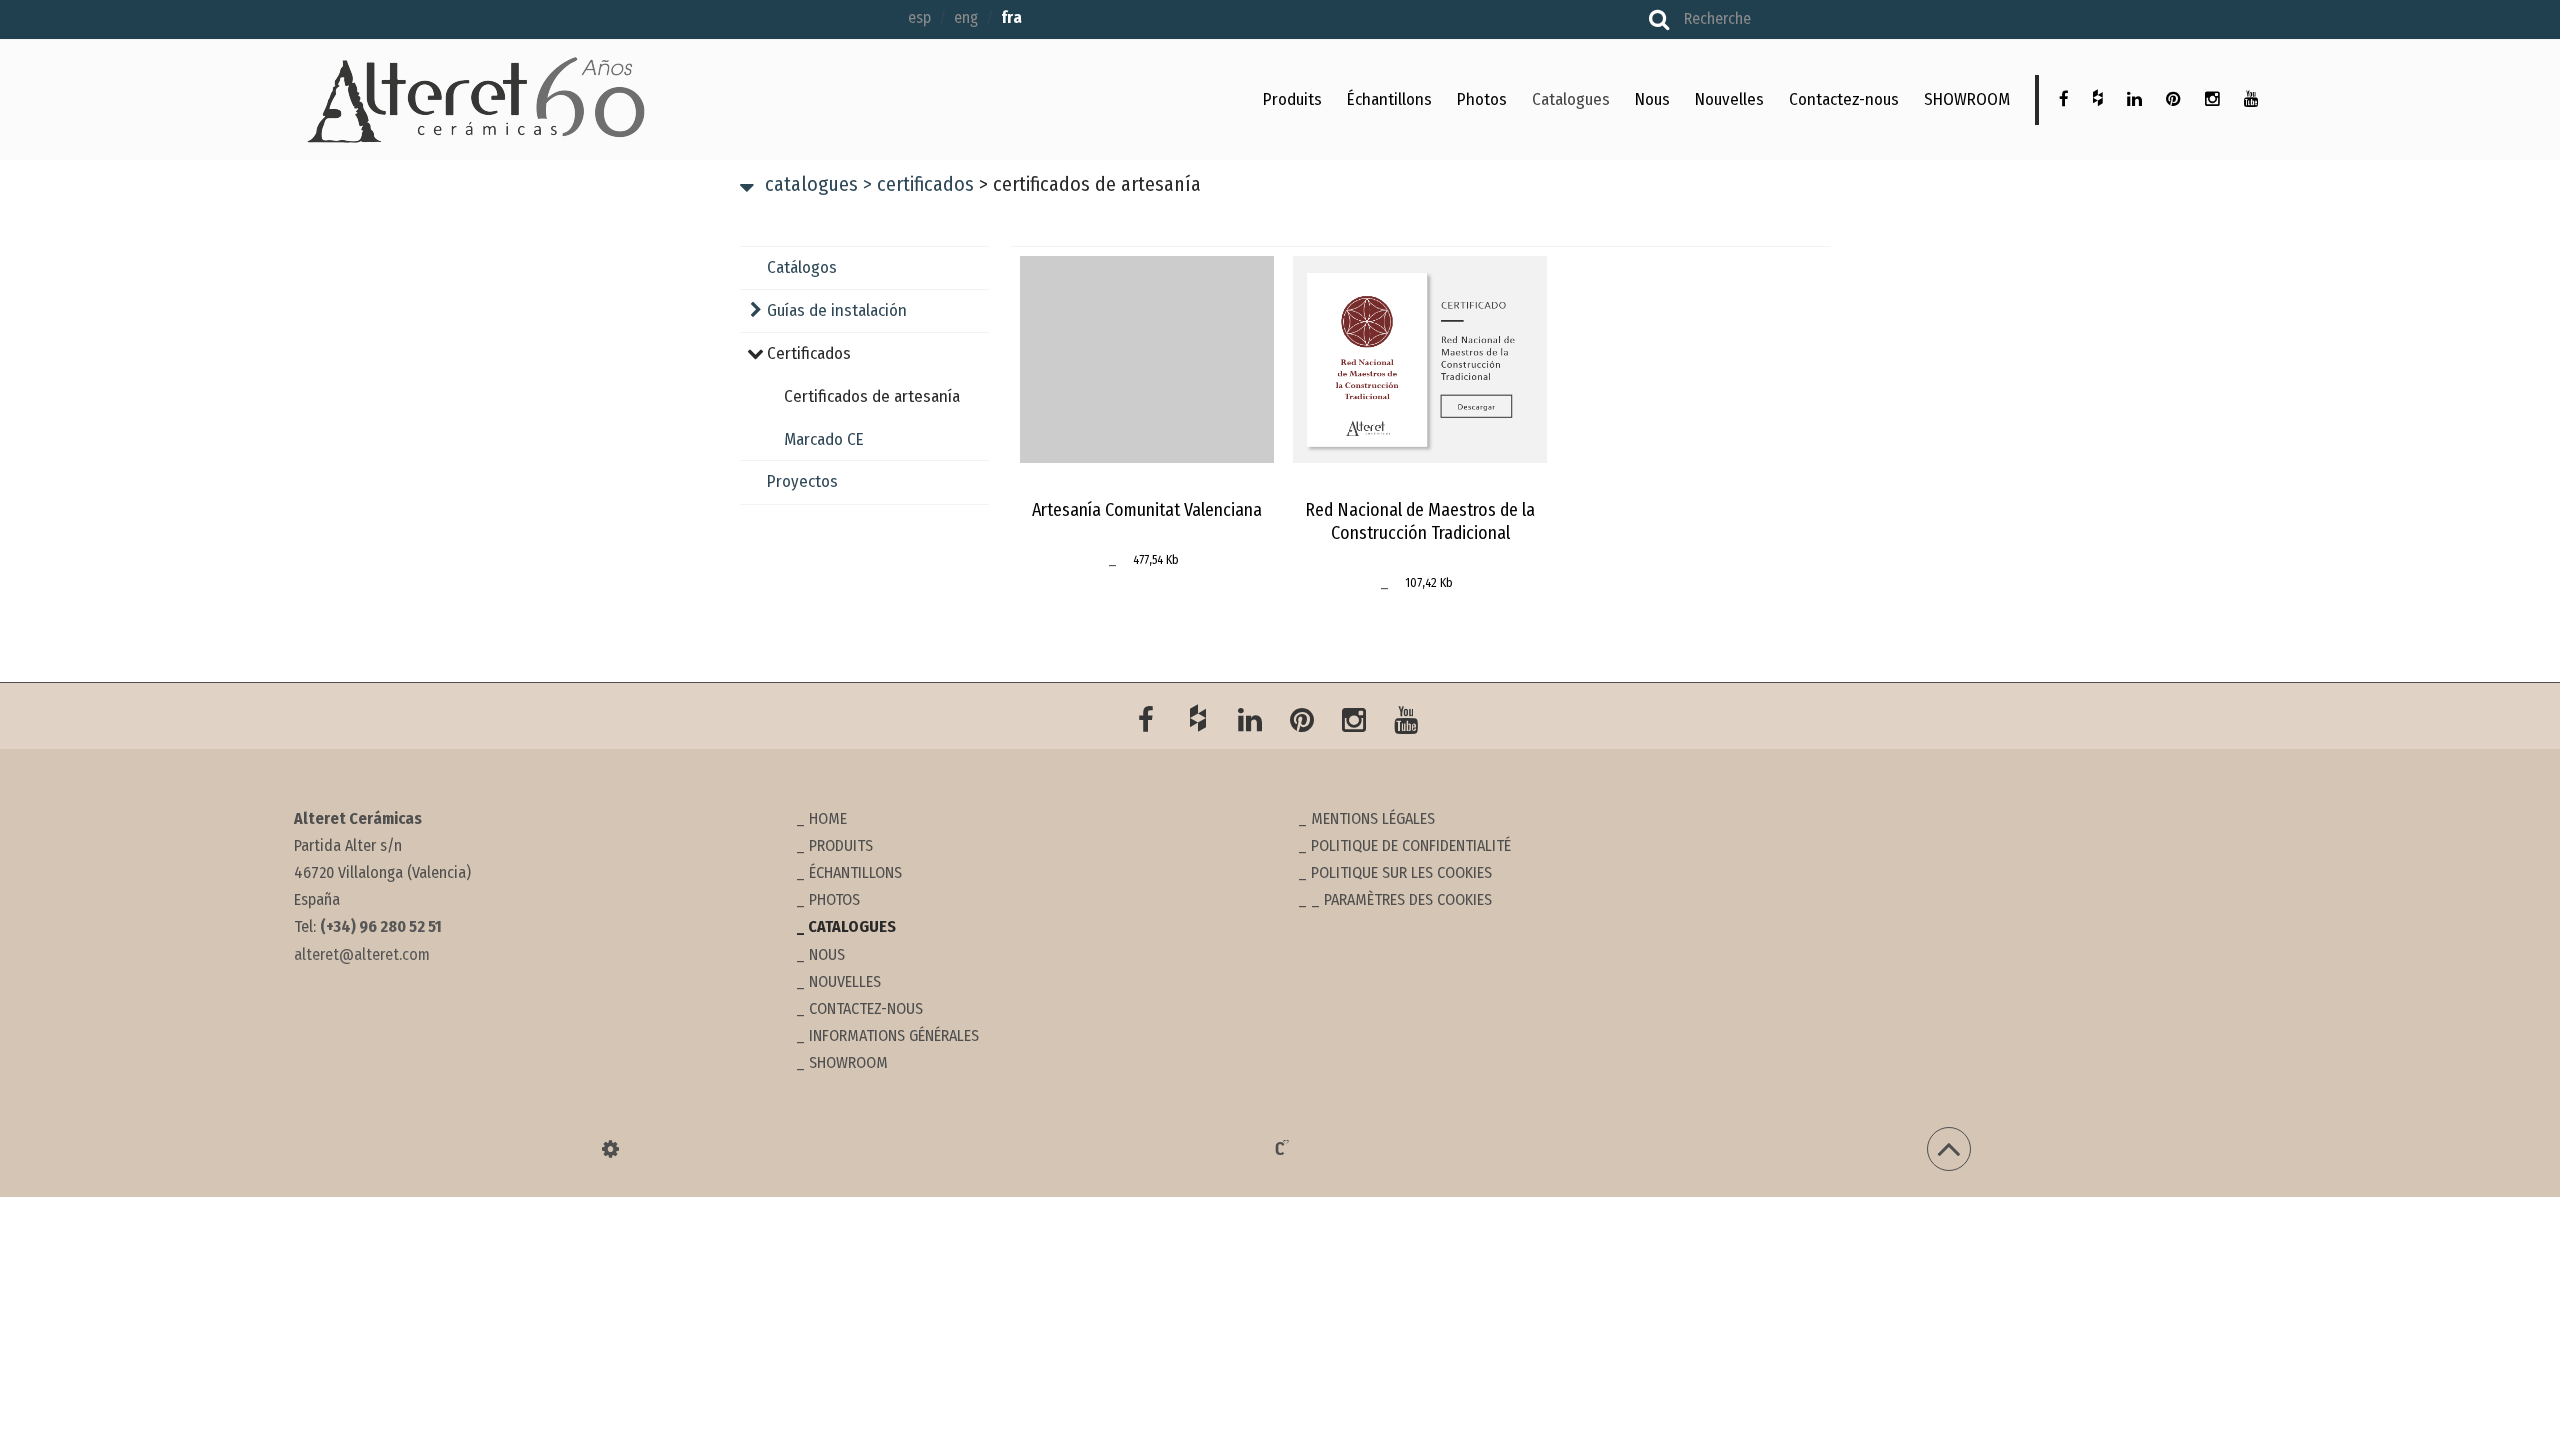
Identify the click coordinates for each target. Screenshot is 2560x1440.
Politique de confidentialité (1411, 845)
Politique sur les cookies (1401, 872)
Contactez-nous (1844, 99)
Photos (1482, 99)
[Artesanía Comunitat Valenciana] (1147, 359)
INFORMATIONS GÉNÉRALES (894, 1035)
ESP (919, 17)
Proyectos (802, 481)
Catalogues (1571, 99)
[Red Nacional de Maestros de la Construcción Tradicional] (1420, 359)
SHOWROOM (1967, 99)
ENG (966, 17)
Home (828, 818)
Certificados (918, 184)
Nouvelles (1729, 99)
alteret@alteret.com (362, 954)
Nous (1652, 99)
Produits (1292, 99)
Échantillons (1389, 99)
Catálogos (802, 267)
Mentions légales (1373, 818)
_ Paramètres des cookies (1401, 899)
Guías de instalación (837, 310)
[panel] (610, 1149)
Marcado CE (824, 439)
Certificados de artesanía (872, 396)
